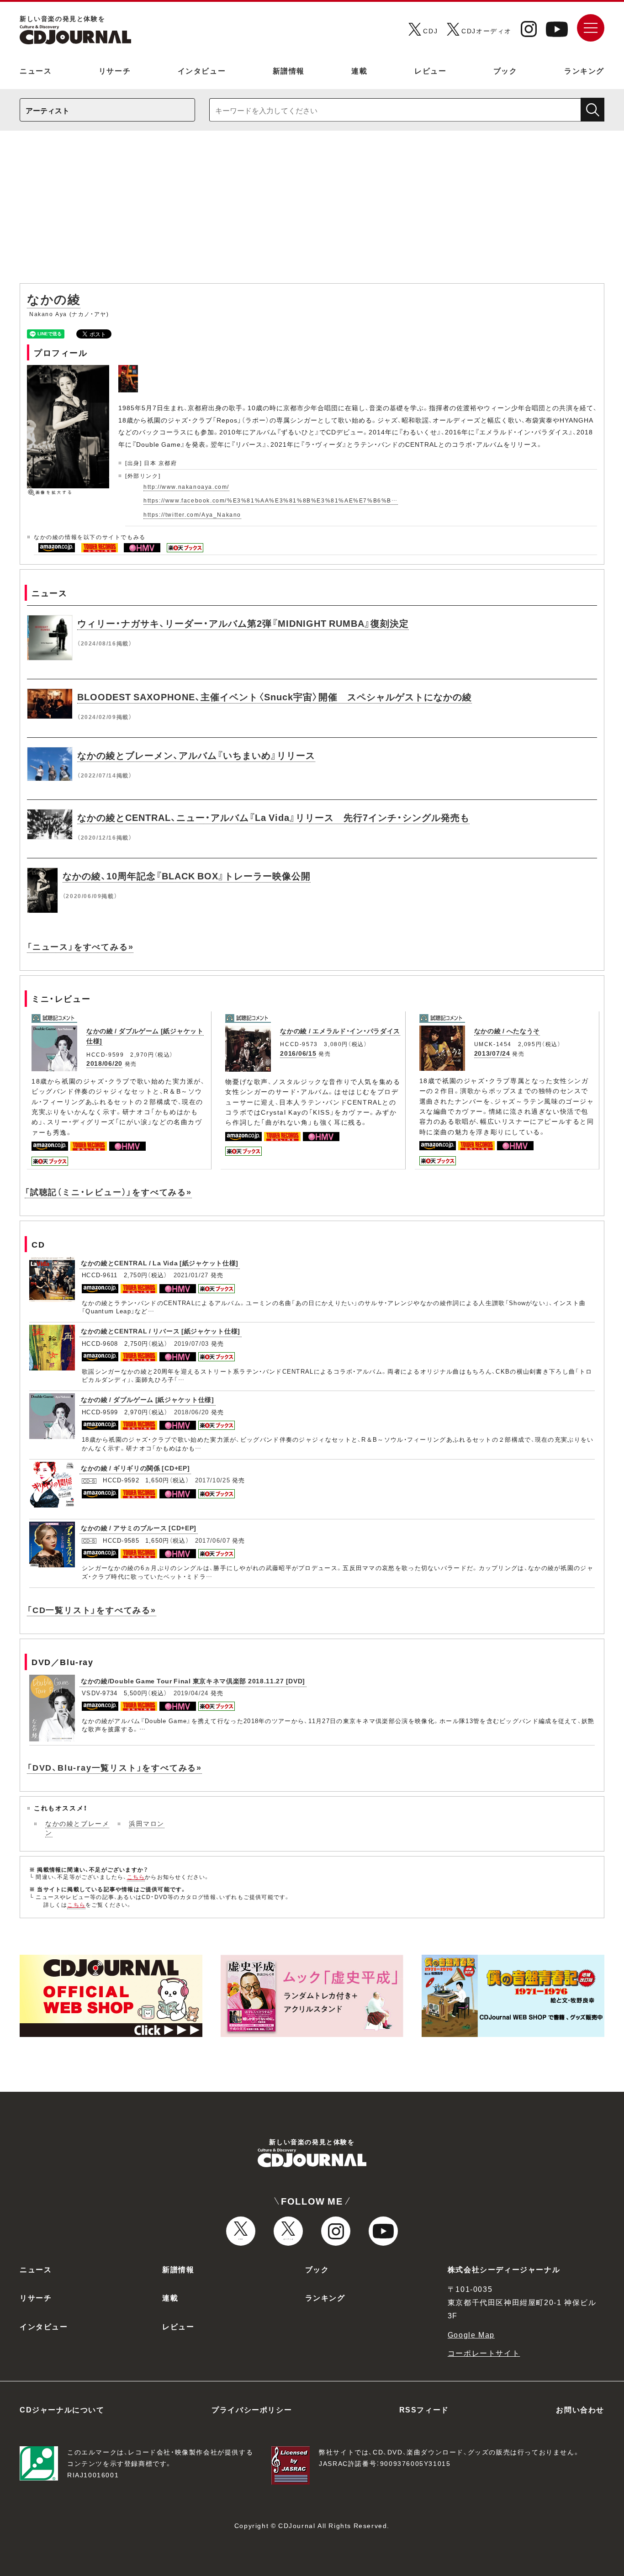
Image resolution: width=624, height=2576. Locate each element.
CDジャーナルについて (62, 2409)
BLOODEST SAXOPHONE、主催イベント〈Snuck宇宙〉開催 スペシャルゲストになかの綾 (275, 696)
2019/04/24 (191, 1693)
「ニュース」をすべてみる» (80, 946)
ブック (505, 70)
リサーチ (115, 70)
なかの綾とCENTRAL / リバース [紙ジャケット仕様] (161, 1331)
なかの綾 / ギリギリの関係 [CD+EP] (135, 1468)
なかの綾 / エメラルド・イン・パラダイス (340, 1031)
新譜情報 (289, 70)
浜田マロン (147, 1823)
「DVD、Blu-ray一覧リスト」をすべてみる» (114, 1767)
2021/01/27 (191, 1275)
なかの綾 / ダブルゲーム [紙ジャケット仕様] (148, 1399)
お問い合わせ (580, 2409)
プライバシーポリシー (252, 2409)
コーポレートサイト (484, 2353)
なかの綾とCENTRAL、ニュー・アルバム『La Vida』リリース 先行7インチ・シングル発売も (273, 817)
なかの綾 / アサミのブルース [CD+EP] (139, 1528)
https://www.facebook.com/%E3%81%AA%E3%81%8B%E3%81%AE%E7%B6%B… (271, 500)
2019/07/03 (192, 1343)
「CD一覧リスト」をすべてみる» (92, 1610)
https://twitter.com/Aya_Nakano (192, 514)
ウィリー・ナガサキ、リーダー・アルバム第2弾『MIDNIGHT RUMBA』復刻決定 (243, 623)
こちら (136, 1877)
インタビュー (202, 70)
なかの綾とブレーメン (77, 1828)
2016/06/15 (298, 1053)
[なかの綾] (129, 370)
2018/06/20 (104, 1063)
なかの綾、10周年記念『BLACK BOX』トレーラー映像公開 (187, 875)
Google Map (471, 2334)
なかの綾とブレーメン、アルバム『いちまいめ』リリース (196, 755)
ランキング (584, 70)
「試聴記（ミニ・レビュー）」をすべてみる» (108, 1192)
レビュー (430, 70)
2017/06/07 (213, 1540)
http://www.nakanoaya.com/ (186, 487)
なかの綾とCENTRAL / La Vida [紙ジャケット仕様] (160, 1263)
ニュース (36, 70)
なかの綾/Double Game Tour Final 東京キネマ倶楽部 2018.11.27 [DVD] (193, 1681)
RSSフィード (424, 2409)
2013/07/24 (492, 1053)
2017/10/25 (213, 1480)
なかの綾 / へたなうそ (507, 1031)
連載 (359, 70)
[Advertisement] (312, 212)
